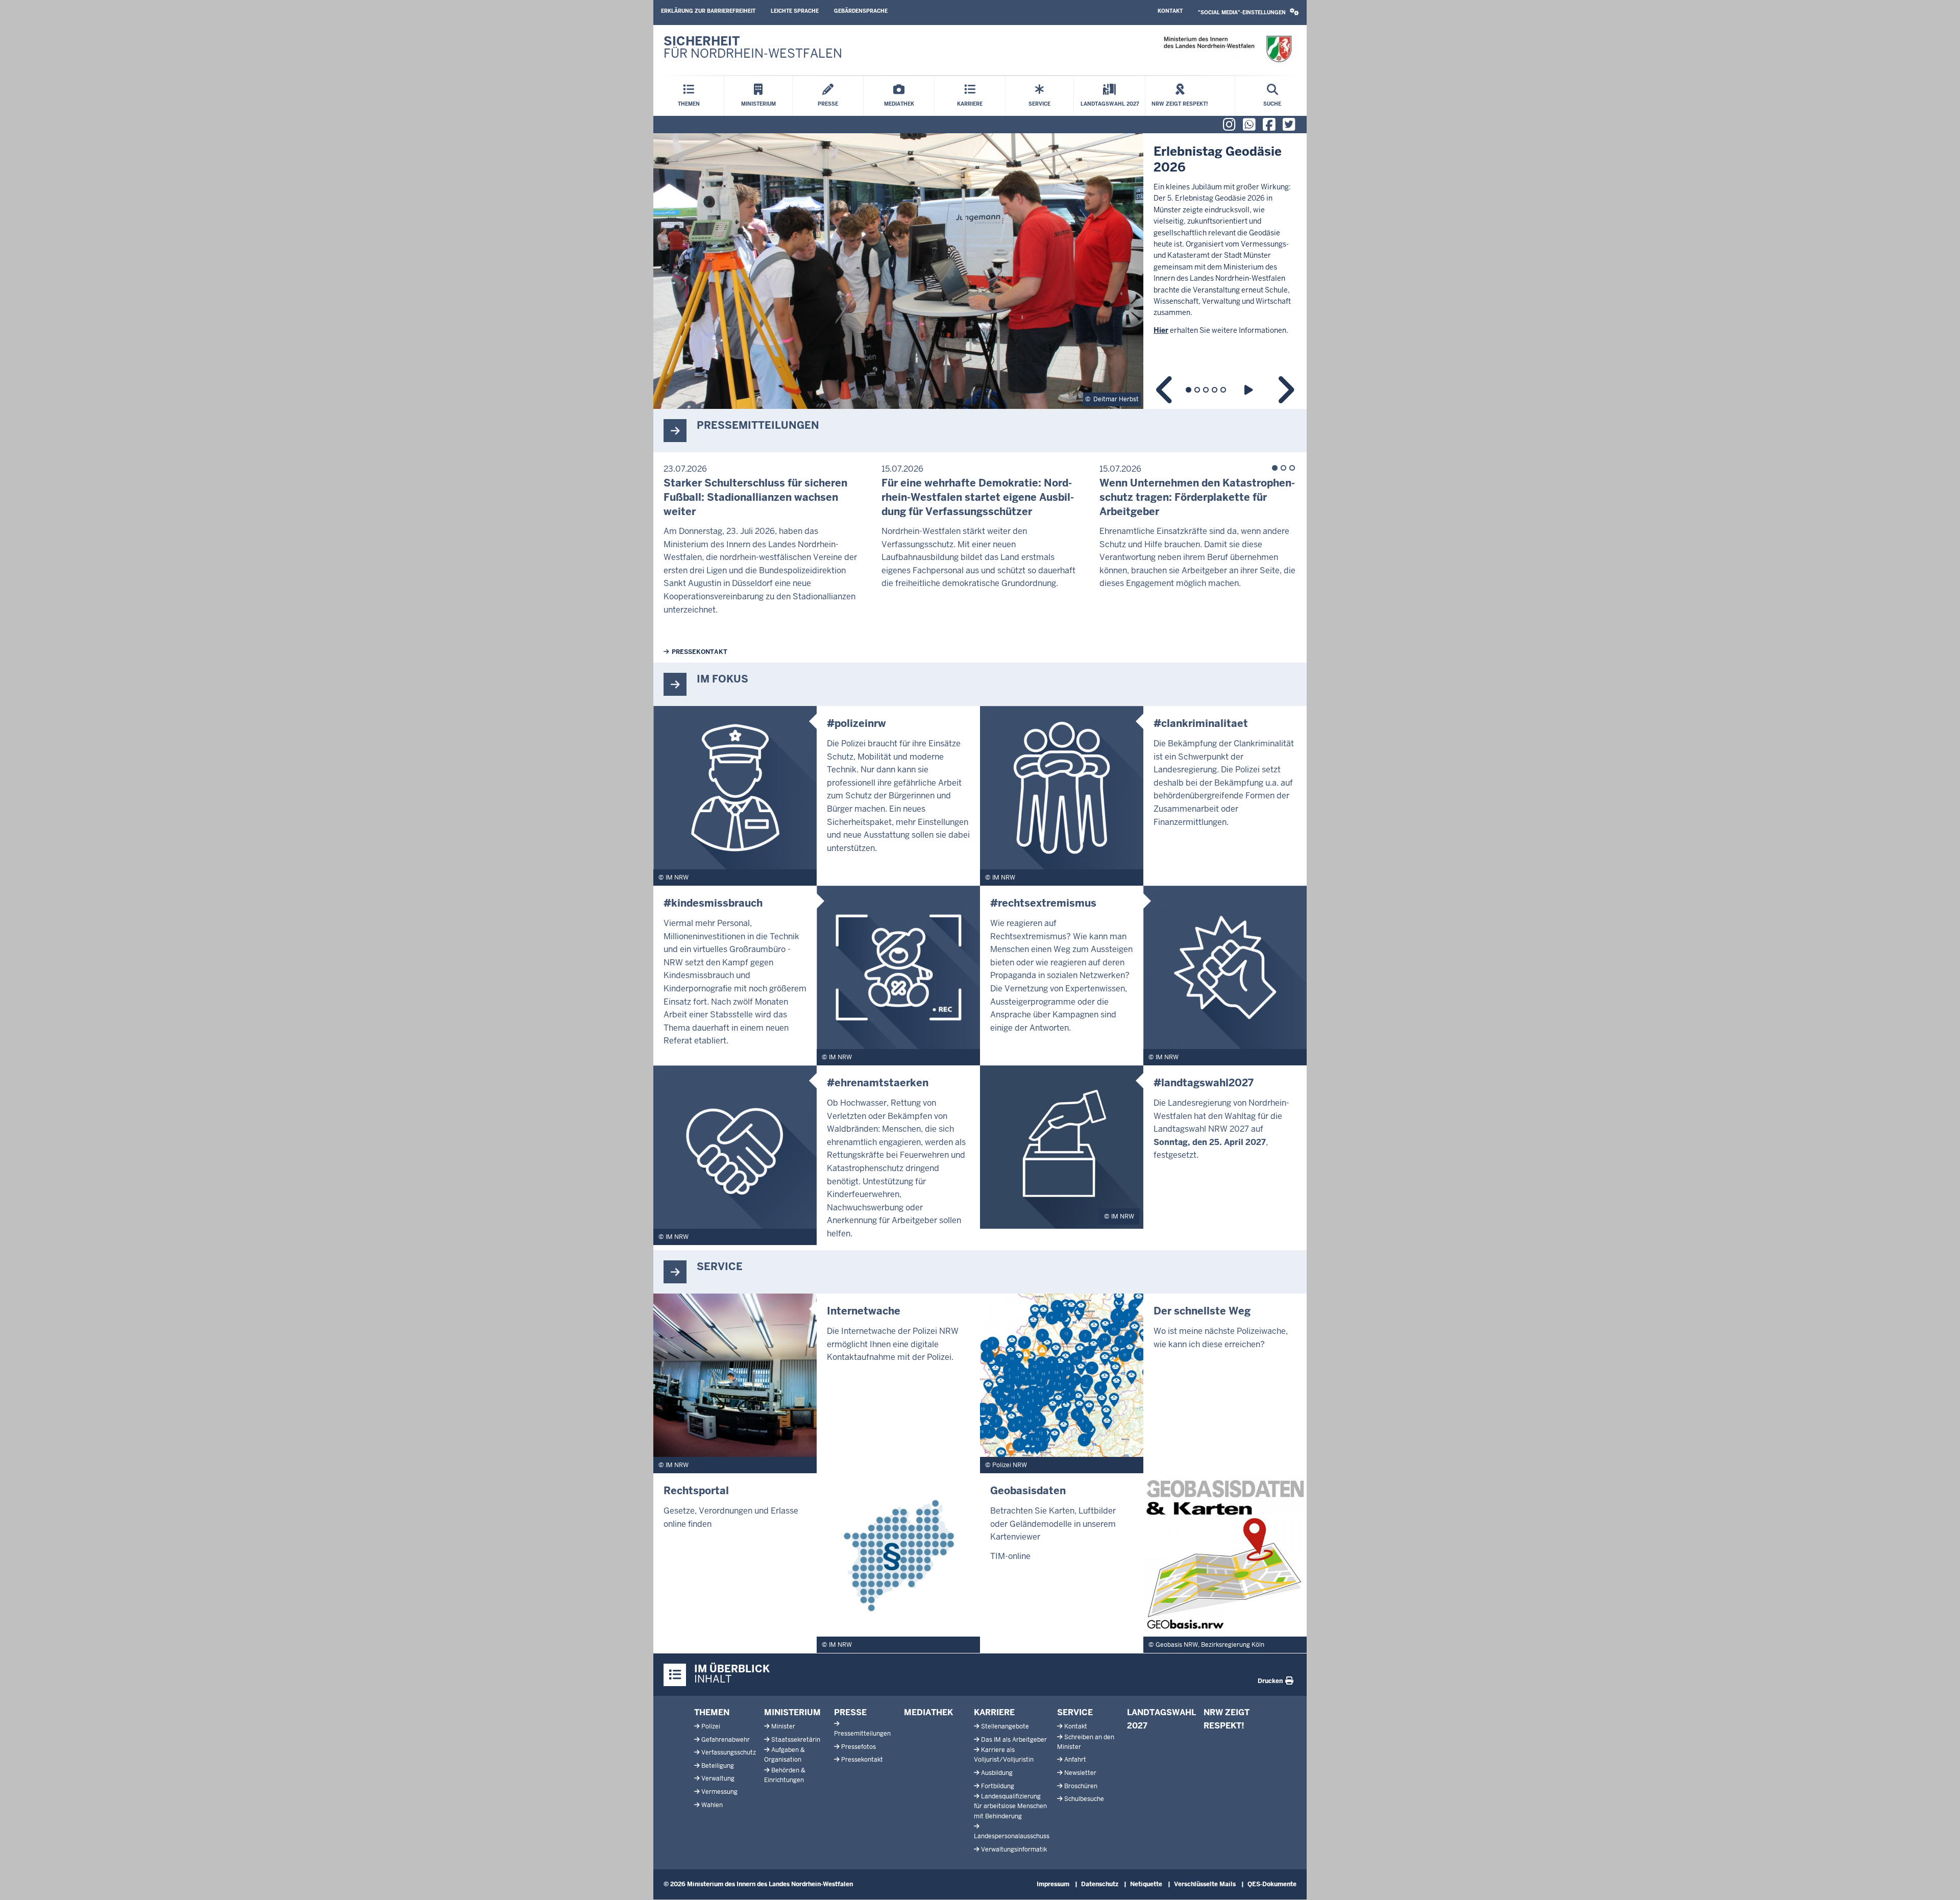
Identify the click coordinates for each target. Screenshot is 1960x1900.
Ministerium (792, 1712)
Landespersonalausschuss (1012, 1836)
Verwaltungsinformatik (1014, 1849)
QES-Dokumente (1272, 1884)
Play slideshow (1250, 390)
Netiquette (1146, 1884)
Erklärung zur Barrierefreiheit (708, 11)
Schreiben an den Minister (1086, 1742)
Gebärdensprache (861, 11)
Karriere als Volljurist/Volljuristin (1004, 1755)
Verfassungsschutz (729, 1752)
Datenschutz (1100, 1884)
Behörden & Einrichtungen (785, 1775)
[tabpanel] (980, 271)
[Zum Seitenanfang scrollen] (1940, 1881)
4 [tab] (1215, 390)
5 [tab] (1223, 390)
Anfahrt (1075, 1760)
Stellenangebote (1005, 1726)
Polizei (711, 1726)
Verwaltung (718, 1779)
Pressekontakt (700, 652)
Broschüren (1081, 1786)
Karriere (994, 1712)
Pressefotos (859, 1747)
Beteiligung (718, 1766)
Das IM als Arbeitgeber (1014, 1740)
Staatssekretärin (796, 1740)
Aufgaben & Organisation (785, 1755)
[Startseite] (1227, 49)
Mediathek (928, 1712)
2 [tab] (1197, 390)
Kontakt (1170, 11)
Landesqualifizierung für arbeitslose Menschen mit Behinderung (1010, 1806)
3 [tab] (1206, 390)
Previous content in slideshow (1165, 390)
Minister (783, 1726)
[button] (1248, 13)
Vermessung (719, 1792)
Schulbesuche (1084, 1799)
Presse (850, 1712)
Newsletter (1080, 1773)
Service (1075, 1712)
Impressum (1053, 1884)
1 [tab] (1189, 390)
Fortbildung (998, 1786)
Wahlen (712, 1805)
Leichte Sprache (795, 11)
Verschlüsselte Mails (1205, 1884)
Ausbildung (997, 1773)
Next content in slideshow (1285, 390)
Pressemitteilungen (862, 1734)
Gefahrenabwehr (726, 1740)
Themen (712, 1712)
